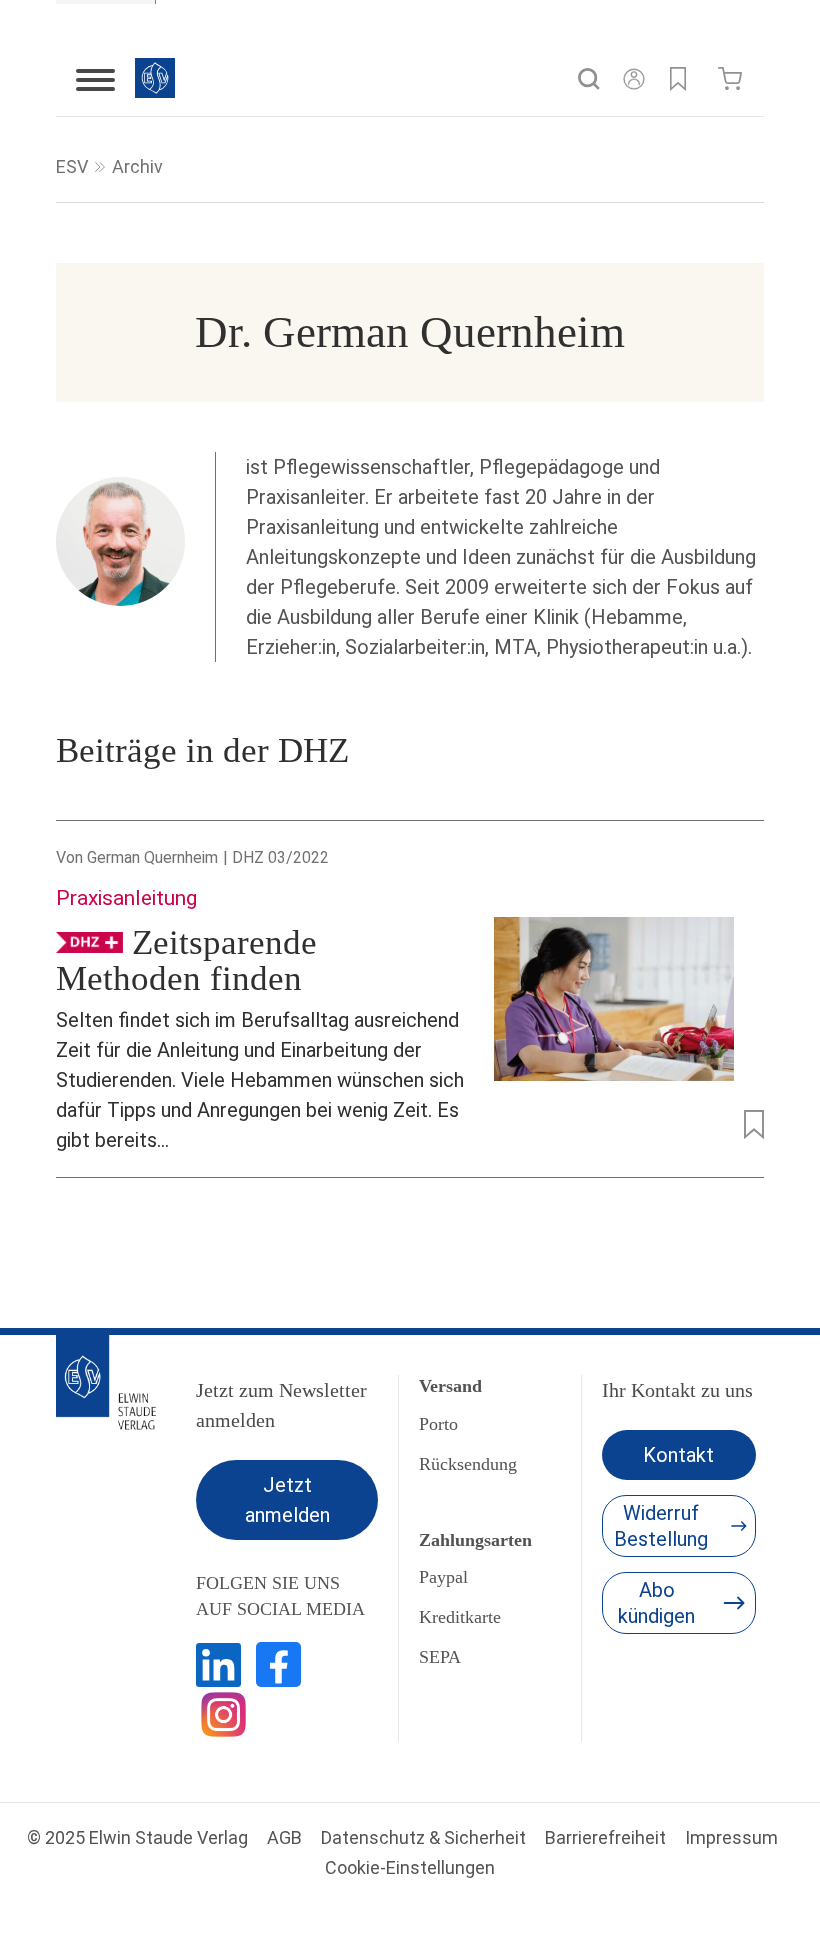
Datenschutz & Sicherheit (423, 1837)
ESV (72, 166)
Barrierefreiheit (605, 1837)
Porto (438, 1424)
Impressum (731, 1837)
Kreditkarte (460, 1617)
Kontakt (678, 1455)
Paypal (443, 1577)
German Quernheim (152, 857)
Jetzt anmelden (287, 1500)
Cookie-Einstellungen (410, 1867)
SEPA (440, 1657)
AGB (284, 1837)
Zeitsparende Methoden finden (186, 960)
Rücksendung (468, 1464)
